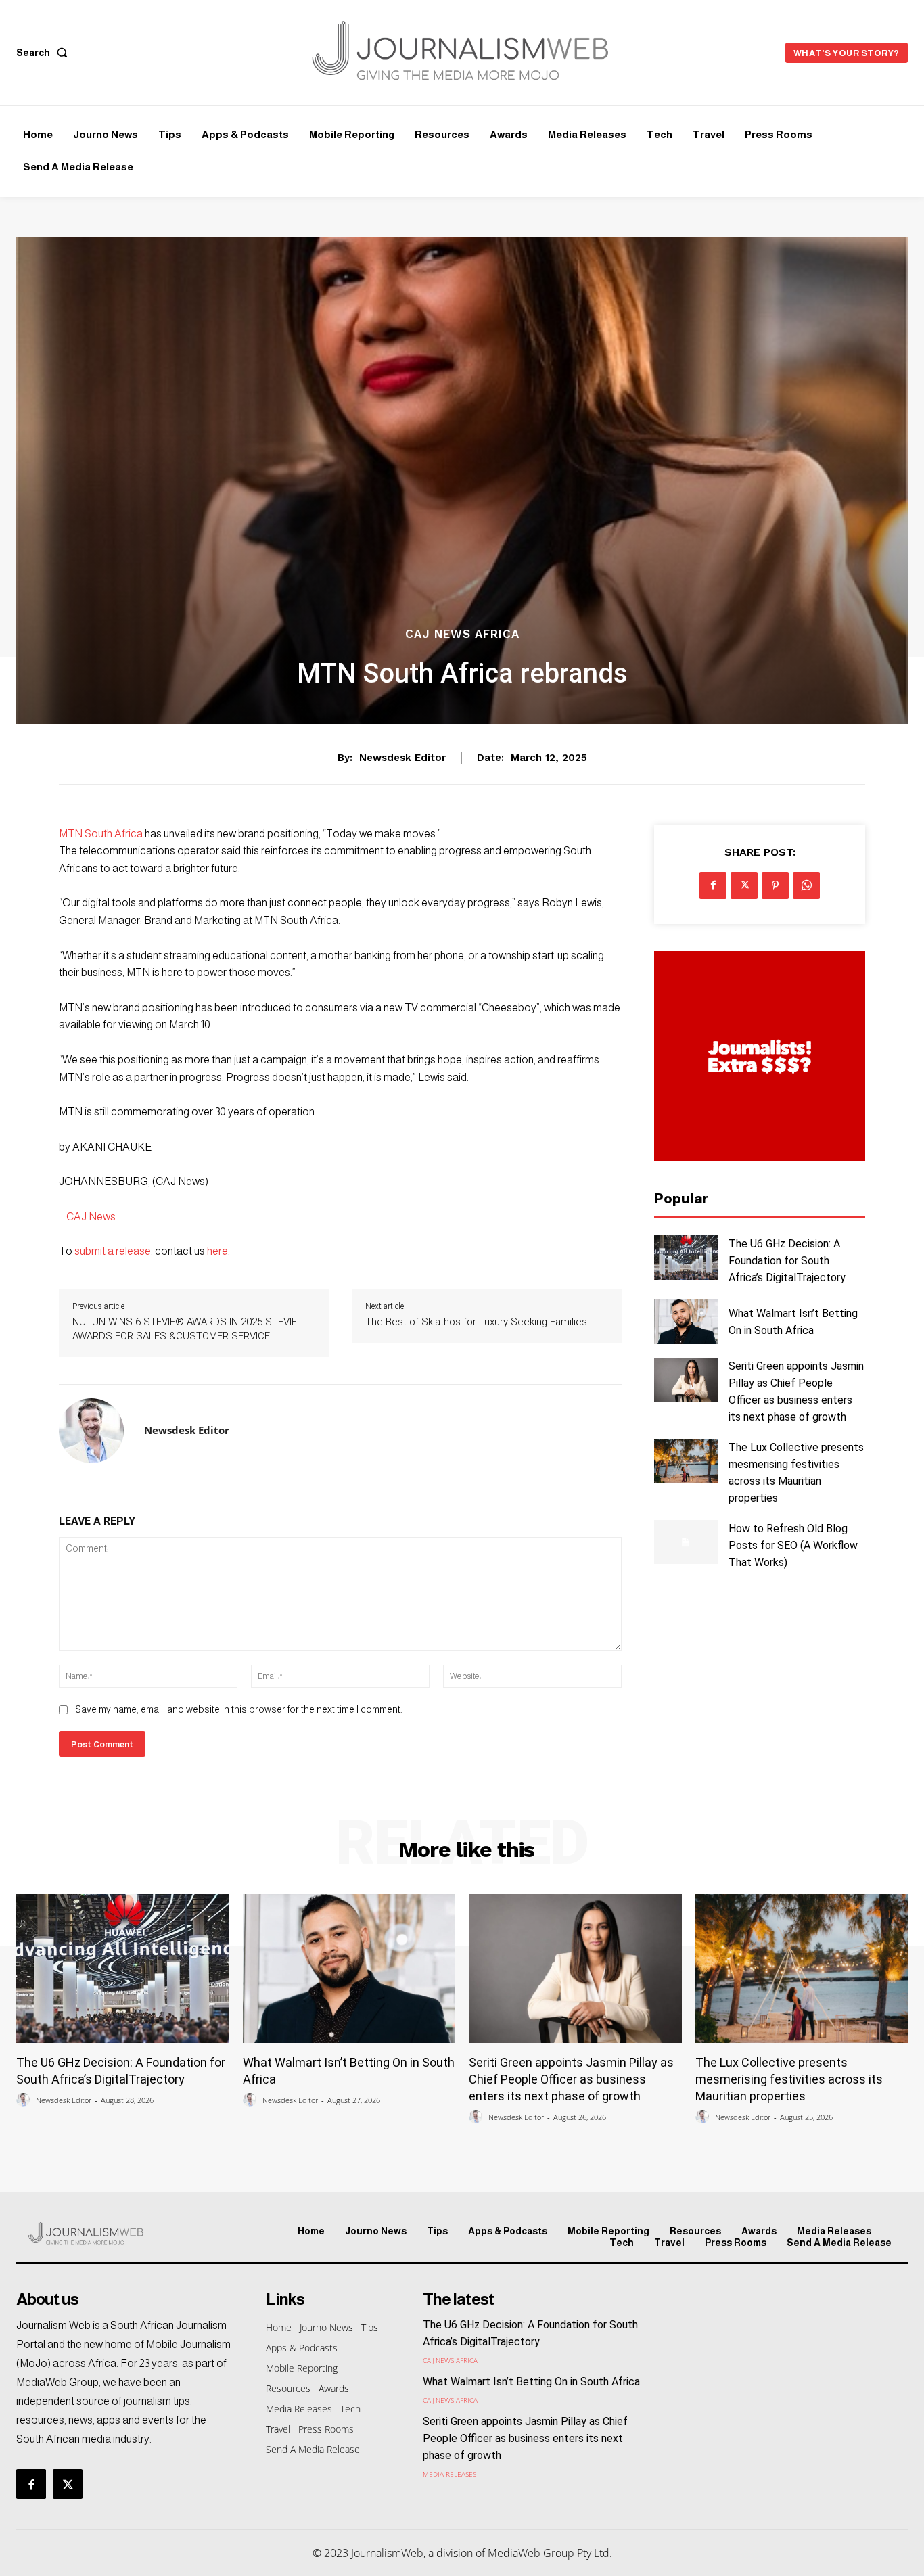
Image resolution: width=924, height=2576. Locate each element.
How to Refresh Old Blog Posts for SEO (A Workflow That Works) (793, 1545)
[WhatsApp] (806, 885)
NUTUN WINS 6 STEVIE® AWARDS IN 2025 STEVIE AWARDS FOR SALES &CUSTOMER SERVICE (185, 1329)
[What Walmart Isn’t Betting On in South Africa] (686, 1321)
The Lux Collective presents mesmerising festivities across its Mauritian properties (789, 2079)
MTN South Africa (101, 834)
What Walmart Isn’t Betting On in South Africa (531, 2382)
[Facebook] (713, 885)
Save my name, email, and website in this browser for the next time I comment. (238, 1709)
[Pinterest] (775, 885)
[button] (45, 53)
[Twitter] (744, 885)
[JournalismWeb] (121, 2233)
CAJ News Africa (462, 634)
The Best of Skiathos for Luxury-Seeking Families (476, 1322)
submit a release (113, 1251)
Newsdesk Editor (402, 758)
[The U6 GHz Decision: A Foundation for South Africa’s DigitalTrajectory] (686, 1257)
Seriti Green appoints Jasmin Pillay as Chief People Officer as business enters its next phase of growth (571, 2079)
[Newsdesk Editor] (91, 1431)
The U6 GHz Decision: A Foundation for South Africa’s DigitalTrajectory (787, 1261)
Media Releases (449, 2474)
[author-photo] (25, 2100)
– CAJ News (87, 1217)
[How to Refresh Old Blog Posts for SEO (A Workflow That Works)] (686, 1542)
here (217, 1251)
